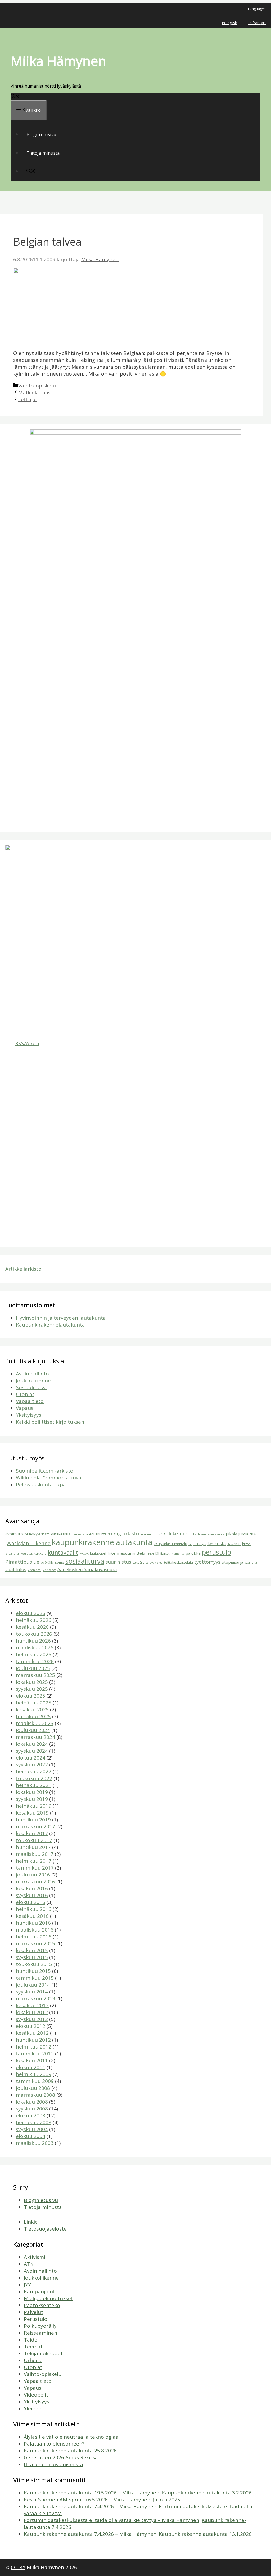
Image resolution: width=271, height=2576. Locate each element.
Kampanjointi (40, 2291)
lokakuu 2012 (32, 2012)
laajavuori (98, 1553)
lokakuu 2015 (32, 1950)
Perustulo (36, 2319)
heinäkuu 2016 (34, 1909)
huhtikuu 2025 (33, 1716)
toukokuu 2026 (34, 1634)
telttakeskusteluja (179, 1562)
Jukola (231, 1534)
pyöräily (47, 1562)
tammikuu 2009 (35, 2081)
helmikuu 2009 (34, 2074)
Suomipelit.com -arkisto (45, 1471)
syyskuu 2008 (32, 2109)
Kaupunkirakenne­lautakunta (50, 1325)
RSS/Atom (27, 1043)
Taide (31, 2340)
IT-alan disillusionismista (53, 2464)
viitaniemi (34, 1570)
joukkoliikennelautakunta (207, 1534)
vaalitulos (16, 1569)
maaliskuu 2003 (35, 2143)
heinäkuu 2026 (34, 1620)
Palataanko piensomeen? (54, 2444)
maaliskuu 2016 (35, 1930)
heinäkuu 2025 (34, 1703)
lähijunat (162, 1553)
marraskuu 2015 (35, 1943)
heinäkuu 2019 (34, 1806)
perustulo (216, 1552)
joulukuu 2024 (33, 1730)
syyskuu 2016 (32, 1895)
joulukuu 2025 (33, 1668)
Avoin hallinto (32, 1374)
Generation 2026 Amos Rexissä (61, 2457)
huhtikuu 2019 (33, 1820)
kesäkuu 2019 (32, 1813)
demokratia (80, 1534)
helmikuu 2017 (34, 1861)
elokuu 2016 (31, 1902)
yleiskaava (49, 1570)
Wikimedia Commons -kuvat (50, 1478)
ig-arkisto (128, 1533)
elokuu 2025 (31, 1696)
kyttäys (84, 1554)
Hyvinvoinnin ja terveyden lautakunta (61, 1318)
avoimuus (14, 1534)
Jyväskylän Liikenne (28, 1543)
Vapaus (25, 1408)
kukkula (40, 1553)
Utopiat (25, 1394)
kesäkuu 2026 (32, 1627)
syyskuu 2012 (32, 2019)
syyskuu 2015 (32, 1957)
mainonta (177, 1554)
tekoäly (139, 1562)
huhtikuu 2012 (33, 2040)
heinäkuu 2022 (34, 1771)
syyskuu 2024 (32, 1751)
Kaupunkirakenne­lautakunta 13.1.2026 (205, 2534)
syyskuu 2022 (32, 1765)
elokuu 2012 (31, 2026)
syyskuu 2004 (32, 2129)
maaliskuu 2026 (35, 1648)
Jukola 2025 (166, 2500)
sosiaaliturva (85, 1561)
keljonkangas (197, 1544)
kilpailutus (12, 1554)
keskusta (217, 1543)
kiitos (246, 1544)
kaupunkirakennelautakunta (102, 1542)
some (60, 1562)
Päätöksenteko (42, 2305)
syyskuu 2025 (32, 1689)
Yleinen (33, 2408)
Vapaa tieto (30, 1401)
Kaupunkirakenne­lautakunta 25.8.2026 (70, 2451)
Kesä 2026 (234, 1544)
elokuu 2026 (31, 1613)
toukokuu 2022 (34, 1778)
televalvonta (154, 1563)
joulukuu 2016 (33, 1875)
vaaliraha (251, 1563)
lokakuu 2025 (32, 1682)
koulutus (27, 1554)
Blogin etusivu (41, 134)
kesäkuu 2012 (32, 2033)
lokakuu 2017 (32, 1833)
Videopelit (36, 2395)
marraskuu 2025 (35, 1675)
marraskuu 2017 (35, 1826)
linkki (150, 1554)
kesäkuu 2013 (32, 2005)
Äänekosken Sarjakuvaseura (87, 1569)
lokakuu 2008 (32, 2102)
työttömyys (207, 1562)
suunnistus (118, 1562)
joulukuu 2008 (33, 2088)
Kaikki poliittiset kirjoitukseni (51, 1422)
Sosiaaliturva (31, 1387)
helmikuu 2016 (34, 1937)
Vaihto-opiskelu (37, 386)
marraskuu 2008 (35, 2095)
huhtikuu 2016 (33, 1923)
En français (257, 23)
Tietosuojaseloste (45, 2229)
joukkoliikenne (170, 1533)
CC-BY (18, 2567)
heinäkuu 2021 (34, 1785)
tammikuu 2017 (35, 1868)
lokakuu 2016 (32, 1888)
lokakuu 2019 (32, 1792)
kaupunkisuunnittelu (170, 1544)
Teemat (33, 2347)
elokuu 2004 (31, 2136)
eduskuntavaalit (102, 1534)
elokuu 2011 (31, 2067)
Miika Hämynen (58, 61)
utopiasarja (232, 1562)
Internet (146, 1534)
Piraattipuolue (22, 1562)
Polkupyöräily (40, 2326)
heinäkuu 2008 (34, 2122)
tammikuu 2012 (35, 2054)
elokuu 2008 (31, 2115)
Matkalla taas (34, 393)
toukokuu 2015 (34, 1964)
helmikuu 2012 (34, 2047)
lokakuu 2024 (32, 1744)
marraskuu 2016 (35, 1882)
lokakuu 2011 (32, 2060)
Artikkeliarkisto (23, 1269)
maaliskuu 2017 (35, 1854)
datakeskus (61, 1534)
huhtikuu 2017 (33, 1847)
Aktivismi (35, 2257)
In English (230, 23)
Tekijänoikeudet (43, 2353)
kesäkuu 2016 (32, 1916)
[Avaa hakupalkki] (15, 97)
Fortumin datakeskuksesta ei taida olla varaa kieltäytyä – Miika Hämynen (112, 2520)
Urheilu (33, 2360)
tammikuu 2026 (35, 1661)
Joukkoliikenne (33, 1381)
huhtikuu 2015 (33, 1971)
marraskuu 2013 (35, 1998)
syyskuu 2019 (32, 1799)
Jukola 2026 (248, 1534)
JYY (27, 2285)
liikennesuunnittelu (126, 1553)
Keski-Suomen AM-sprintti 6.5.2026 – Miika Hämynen (87, 2500)
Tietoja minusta (43, 153)
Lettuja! (27, 399)
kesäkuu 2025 (32, 1709)
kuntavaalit (63, 1553)
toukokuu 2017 (34, 1840)
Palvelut (33, 2312)
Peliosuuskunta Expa (41, 1485)
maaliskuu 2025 (35, 1723)
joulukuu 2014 (33, 1985)
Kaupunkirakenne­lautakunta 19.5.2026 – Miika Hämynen (92, 2493)
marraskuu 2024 (35, 1737)
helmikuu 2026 (34, 1654)
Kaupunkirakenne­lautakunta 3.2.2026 (207, 2493)
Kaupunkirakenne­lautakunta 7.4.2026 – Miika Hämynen (90, 2506)
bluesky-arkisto (37, 1534)
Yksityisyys (29, 1415)
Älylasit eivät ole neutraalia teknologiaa (71, 2437)
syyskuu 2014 (32, 1992)
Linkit (30, 2222)
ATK (29, 2264)
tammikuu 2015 (35, 1978)
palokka (193, 1553)
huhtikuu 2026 (33, 1641)
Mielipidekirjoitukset (48, 2298)
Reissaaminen (40, 2333)
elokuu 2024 (31, 1758)
